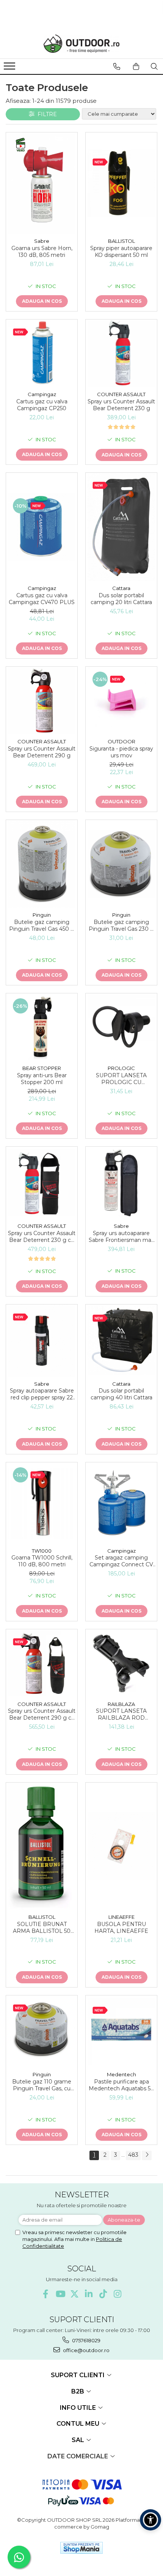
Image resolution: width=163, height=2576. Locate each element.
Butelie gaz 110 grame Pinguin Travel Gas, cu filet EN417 (42, 2085)
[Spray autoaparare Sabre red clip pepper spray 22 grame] (42, 1341)
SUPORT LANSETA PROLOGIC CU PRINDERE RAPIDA (121, 1079)
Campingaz (42, 394)
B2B (78, 2391)
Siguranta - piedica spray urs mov (121, 752)
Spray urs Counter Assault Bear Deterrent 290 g (42, 752)
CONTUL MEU (79, 2424)
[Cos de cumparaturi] (136, 66)
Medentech (121, 2074)
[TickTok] (103, 2294)
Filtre (46, 114)
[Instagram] (118, 2294)
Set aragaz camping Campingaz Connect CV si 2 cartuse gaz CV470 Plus (121, 1561)
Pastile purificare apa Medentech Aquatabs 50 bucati (121, 2085)
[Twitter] (74, 2294)
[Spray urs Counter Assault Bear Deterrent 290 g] (42, 700)
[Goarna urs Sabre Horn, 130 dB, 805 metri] (42, 183)
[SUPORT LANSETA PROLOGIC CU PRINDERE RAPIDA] (121, 1027)
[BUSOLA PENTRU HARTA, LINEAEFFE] (121, 1846)
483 (133, 2155)
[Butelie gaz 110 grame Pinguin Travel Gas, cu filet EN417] (42, 2031)
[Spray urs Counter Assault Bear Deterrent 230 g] (121, 353)
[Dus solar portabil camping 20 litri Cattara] (121, 527)
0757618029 (86, 2340)
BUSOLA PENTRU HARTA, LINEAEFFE (121, 1928)
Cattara (121, 588)
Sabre (42, 241)
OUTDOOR (121, 741)
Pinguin (42, 915)
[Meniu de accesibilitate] (150, 2520)
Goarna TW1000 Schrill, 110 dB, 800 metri (42, 1561)
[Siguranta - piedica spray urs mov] (121, 700)
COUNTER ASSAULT (121, 394)
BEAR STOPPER (42, 1068)
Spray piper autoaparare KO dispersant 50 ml (121, 252)
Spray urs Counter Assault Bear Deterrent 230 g (121, 405)
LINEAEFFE (121, 1917)
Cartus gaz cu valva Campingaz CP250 (42, 405)
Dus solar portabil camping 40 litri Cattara (121, 1394)
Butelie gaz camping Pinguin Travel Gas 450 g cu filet (42, 925)
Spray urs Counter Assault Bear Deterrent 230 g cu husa (42, 1237)
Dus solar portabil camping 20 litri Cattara (121, 599)
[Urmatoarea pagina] (147, 2155)
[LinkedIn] (89, 2294)
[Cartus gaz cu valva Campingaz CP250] (42, 353)
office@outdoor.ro (86, 2350)
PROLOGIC (121, 1068)
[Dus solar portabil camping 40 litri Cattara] (121, 1340)
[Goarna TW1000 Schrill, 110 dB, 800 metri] (42, 1503)
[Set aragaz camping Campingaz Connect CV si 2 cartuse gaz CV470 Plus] (121, 1503)
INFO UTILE (79, 2408)
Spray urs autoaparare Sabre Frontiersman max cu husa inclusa (121, 1237)
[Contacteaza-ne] (117, 66)
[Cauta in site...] (154, 66)
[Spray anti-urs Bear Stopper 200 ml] (42, 1027)
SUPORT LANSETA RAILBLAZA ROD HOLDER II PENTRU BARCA (121, 1714)
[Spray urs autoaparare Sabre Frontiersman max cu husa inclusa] (121, 1183)
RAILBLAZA (121, 1704)
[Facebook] (46, 2294)
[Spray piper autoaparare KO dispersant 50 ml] (121, 183)
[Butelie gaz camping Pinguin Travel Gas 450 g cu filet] (42, 864)
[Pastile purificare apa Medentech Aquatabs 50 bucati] (121, 2032)
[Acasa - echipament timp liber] (81, 44)
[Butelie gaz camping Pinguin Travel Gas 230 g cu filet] (121, 864)
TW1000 (42, 1551)
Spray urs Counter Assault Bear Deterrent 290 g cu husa (42, 1714)
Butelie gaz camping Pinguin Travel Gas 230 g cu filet (121, 925)
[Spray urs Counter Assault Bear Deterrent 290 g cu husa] (42, 1663)
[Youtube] (60, 2294)
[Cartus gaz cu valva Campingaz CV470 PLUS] (42, 527)
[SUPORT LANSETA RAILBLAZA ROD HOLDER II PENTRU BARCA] (121, 1663)
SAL (79, 2440)
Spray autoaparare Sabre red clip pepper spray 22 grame (42, 1394)
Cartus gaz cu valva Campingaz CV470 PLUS (42, 599)
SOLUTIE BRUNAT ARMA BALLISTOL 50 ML (42, 1928)
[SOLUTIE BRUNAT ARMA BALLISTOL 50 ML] (42, 1846)
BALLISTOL (121, 241)
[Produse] (10, 68)
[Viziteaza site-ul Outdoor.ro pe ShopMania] (81, 2548)
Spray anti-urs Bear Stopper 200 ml (42, 1079)
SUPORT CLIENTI (78, 2375)
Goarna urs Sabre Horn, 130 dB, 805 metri (42, 252)
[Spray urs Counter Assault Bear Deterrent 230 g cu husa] (42, 1183)
